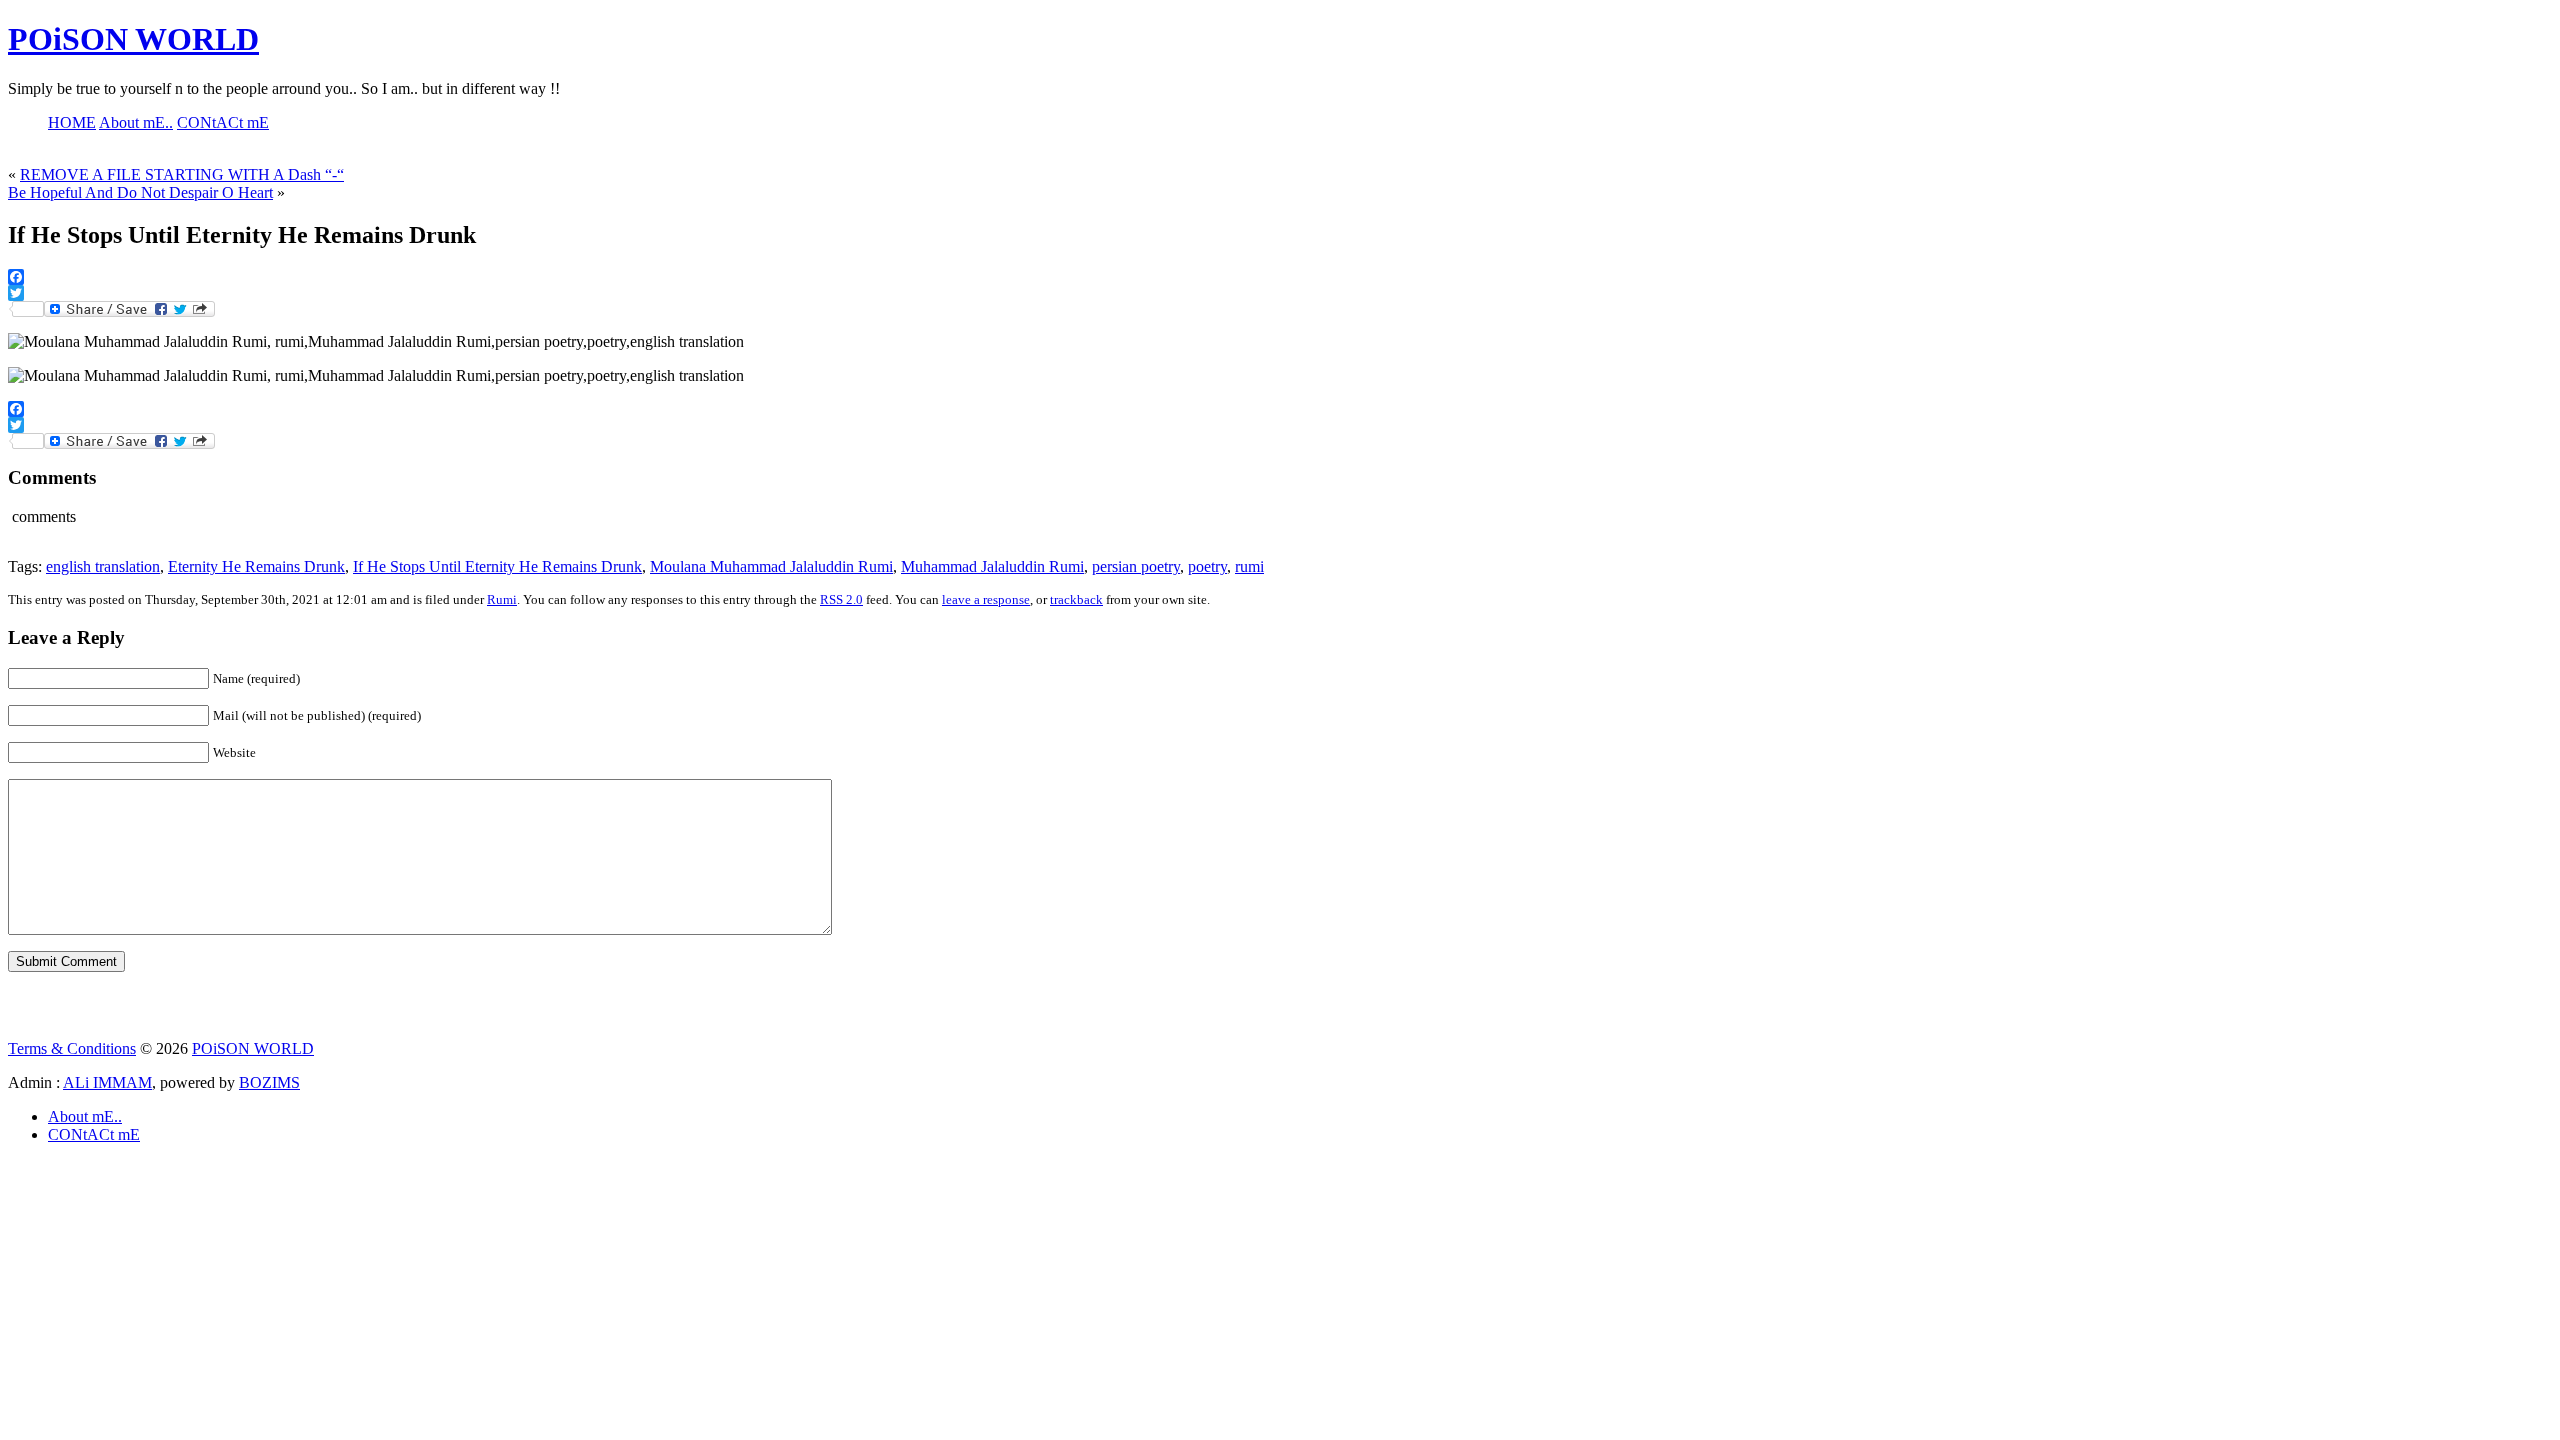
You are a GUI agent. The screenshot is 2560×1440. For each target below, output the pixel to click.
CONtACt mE (94, 1134)
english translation (103, 566)
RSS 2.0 (841, 599)
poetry (1207, 566)
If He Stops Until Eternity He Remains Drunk (497, 566)
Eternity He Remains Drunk (256, 566)
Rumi (502, 599)
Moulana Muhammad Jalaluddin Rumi (771, 566)
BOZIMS (269, 1082)
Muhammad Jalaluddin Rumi (992, 566)
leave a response (986, 599)
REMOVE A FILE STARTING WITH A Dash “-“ (182, 174)
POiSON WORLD (133, 39)
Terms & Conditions (72, 1048)
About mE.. (85, 1116)
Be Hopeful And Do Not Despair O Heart (140, 192)
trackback (1076, 599)
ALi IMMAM (107, 1082)
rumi (1249, 566)
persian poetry (1136, 566)
